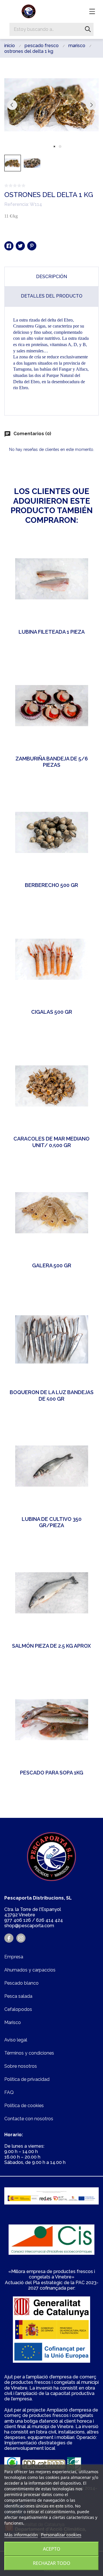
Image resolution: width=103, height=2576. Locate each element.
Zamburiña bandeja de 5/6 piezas (52, 762)
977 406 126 (18, 1920)
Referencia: (17, 204)
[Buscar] (88, 29)
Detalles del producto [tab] (52, 296)
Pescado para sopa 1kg (52, 1773)
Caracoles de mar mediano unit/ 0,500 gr (51, 1142)
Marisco (13, 2022)
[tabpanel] (51, 105)
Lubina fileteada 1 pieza (52, 632)
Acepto (52, 2549)
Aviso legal (16, 2040)
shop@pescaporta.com (29, 1926)
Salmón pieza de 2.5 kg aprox (51, 1646)
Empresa (14, 1957)
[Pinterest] (32, 246)
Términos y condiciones (29, 2053)
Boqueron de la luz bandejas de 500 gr (52, 1396)
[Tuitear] (20, 246)
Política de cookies (24, 2106)
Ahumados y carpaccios (30, 1970)
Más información (21, 2535)
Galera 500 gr (52, 1265)
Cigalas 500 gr (52, 1012)
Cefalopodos (18, 2009)
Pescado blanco (21, 1983)
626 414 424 (49, 1920)
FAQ (9, 2092)
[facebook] (9, 1938)
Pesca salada (18, 1996)
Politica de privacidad (27, 2079)
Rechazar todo (52, 2563)
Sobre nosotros (21, 2066)
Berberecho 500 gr (51, 885)
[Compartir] (9, 246)
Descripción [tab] (51, 277)
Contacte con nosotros (29, 2119)
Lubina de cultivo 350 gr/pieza (52, 1522)
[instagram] (21, 1938)
